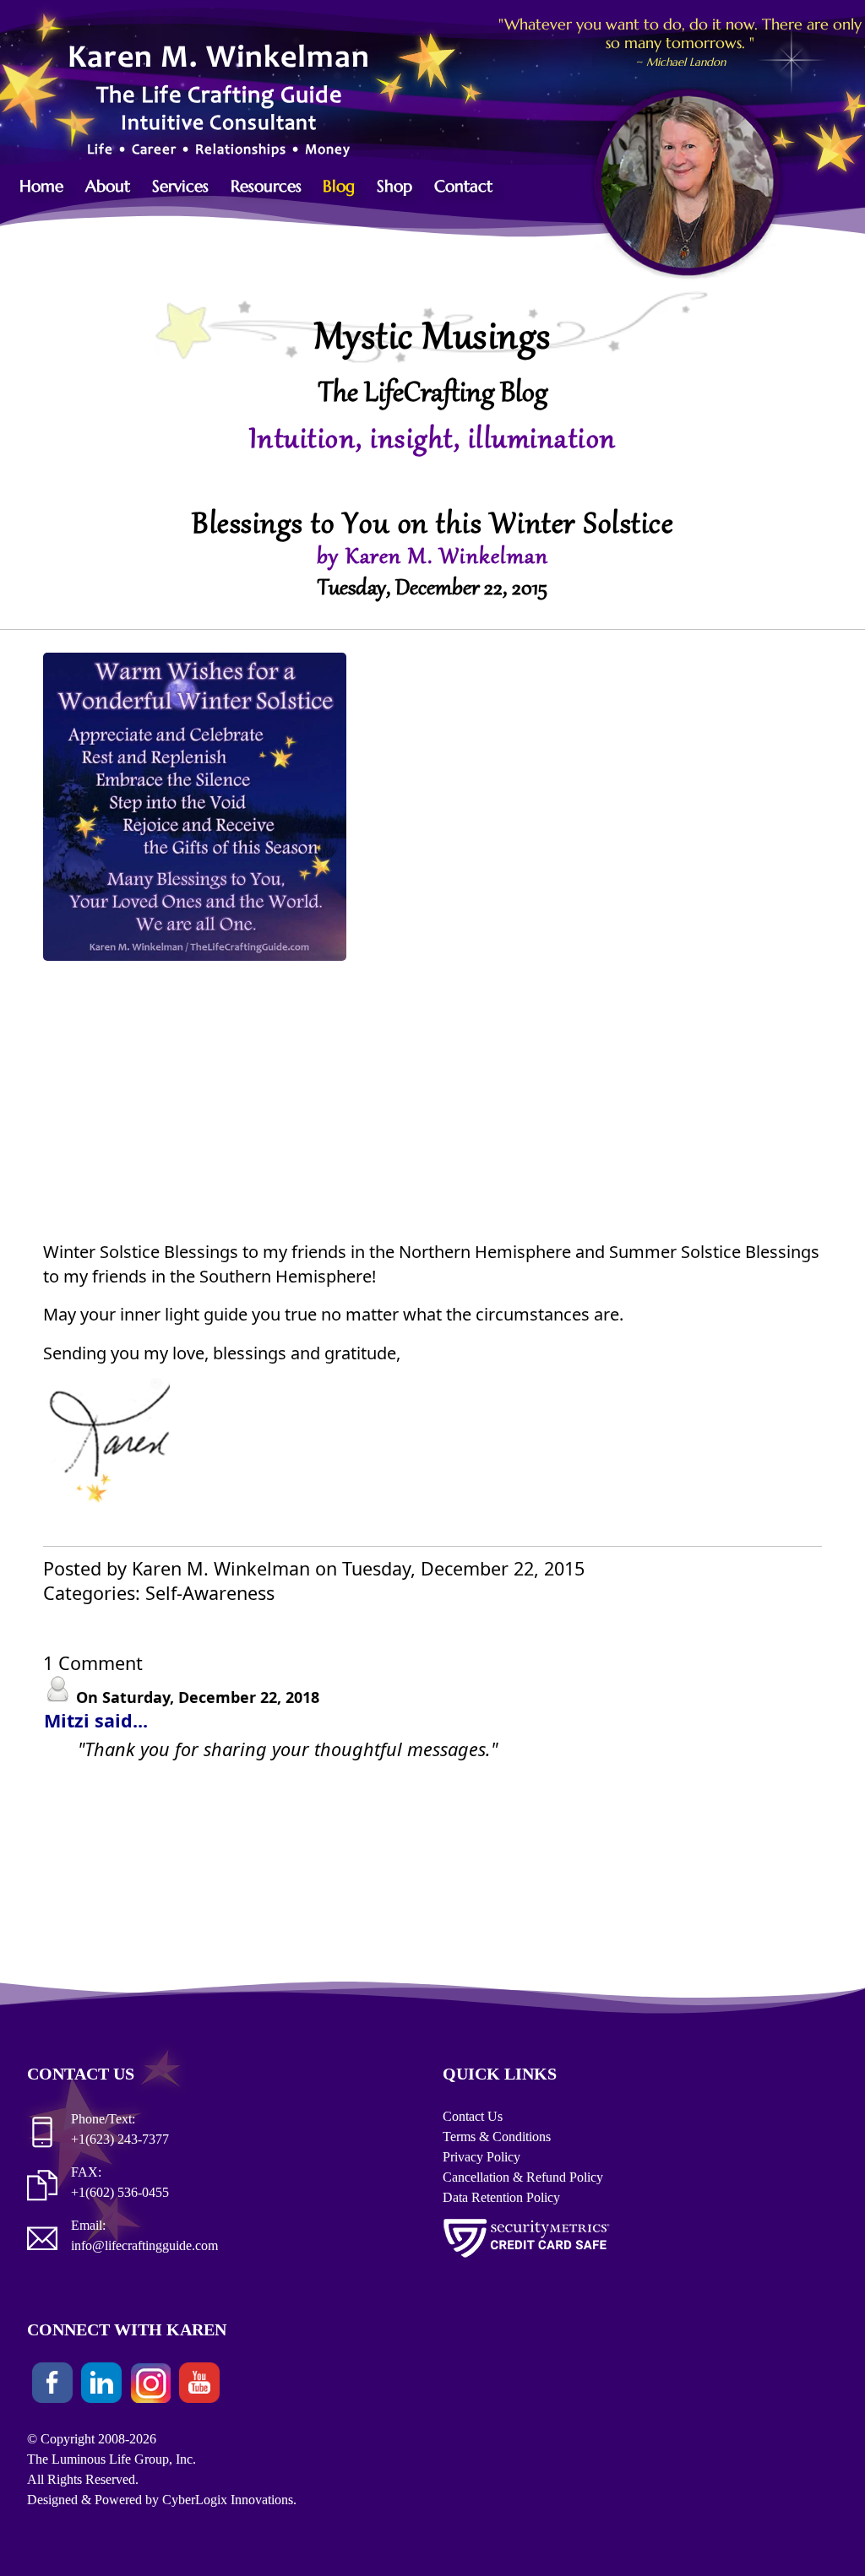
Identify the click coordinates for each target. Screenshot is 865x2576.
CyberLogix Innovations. (229, 2500)
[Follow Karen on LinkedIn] (101, 2386)
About (108, 186)
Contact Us (473, 2116)
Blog (339, 186)
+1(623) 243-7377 (120, 2139)
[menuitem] (50, 186)
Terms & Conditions (497, 2137)
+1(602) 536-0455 (120, 2192)
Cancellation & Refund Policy (523, 2177)
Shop (394, 186)
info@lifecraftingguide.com (144, 2245)
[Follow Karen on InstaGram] (150, 2386)
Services (180, 186)
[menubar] (264, 186)
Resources (266, 186)
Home (41, 186)
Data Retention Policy (501, 2197)
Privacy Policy (481, 2157)
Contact (463, 186)
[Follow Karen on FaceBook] (52, 2386)
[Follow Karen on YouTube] (199, 2386)
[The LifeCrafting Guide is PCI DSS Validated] (527, 2261)
